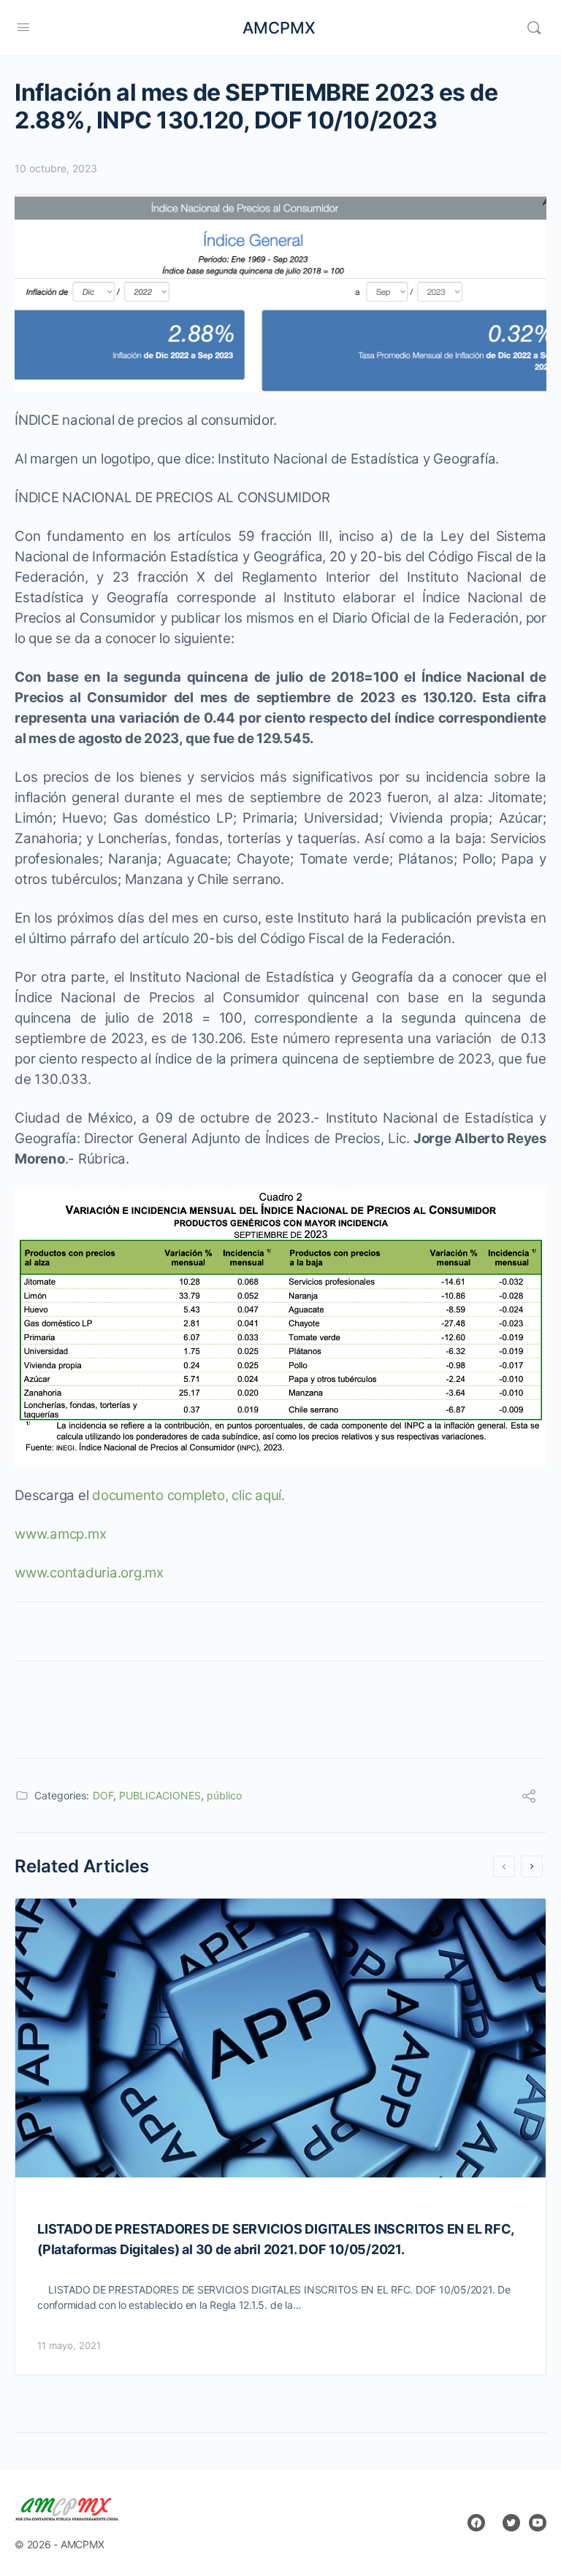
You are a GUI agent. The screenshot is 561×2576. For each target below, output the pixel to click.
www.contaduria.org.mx (89, 1573)
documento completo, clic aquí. (188, 1495)
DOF (103, 1795)
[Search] (534, 28)
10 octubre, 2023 (56, 168)
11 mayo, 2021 (69, 2345)
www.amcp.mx (60, 1534)
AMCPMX (279, 28)
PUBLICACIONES (160, 1795)
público (224, 1795)
